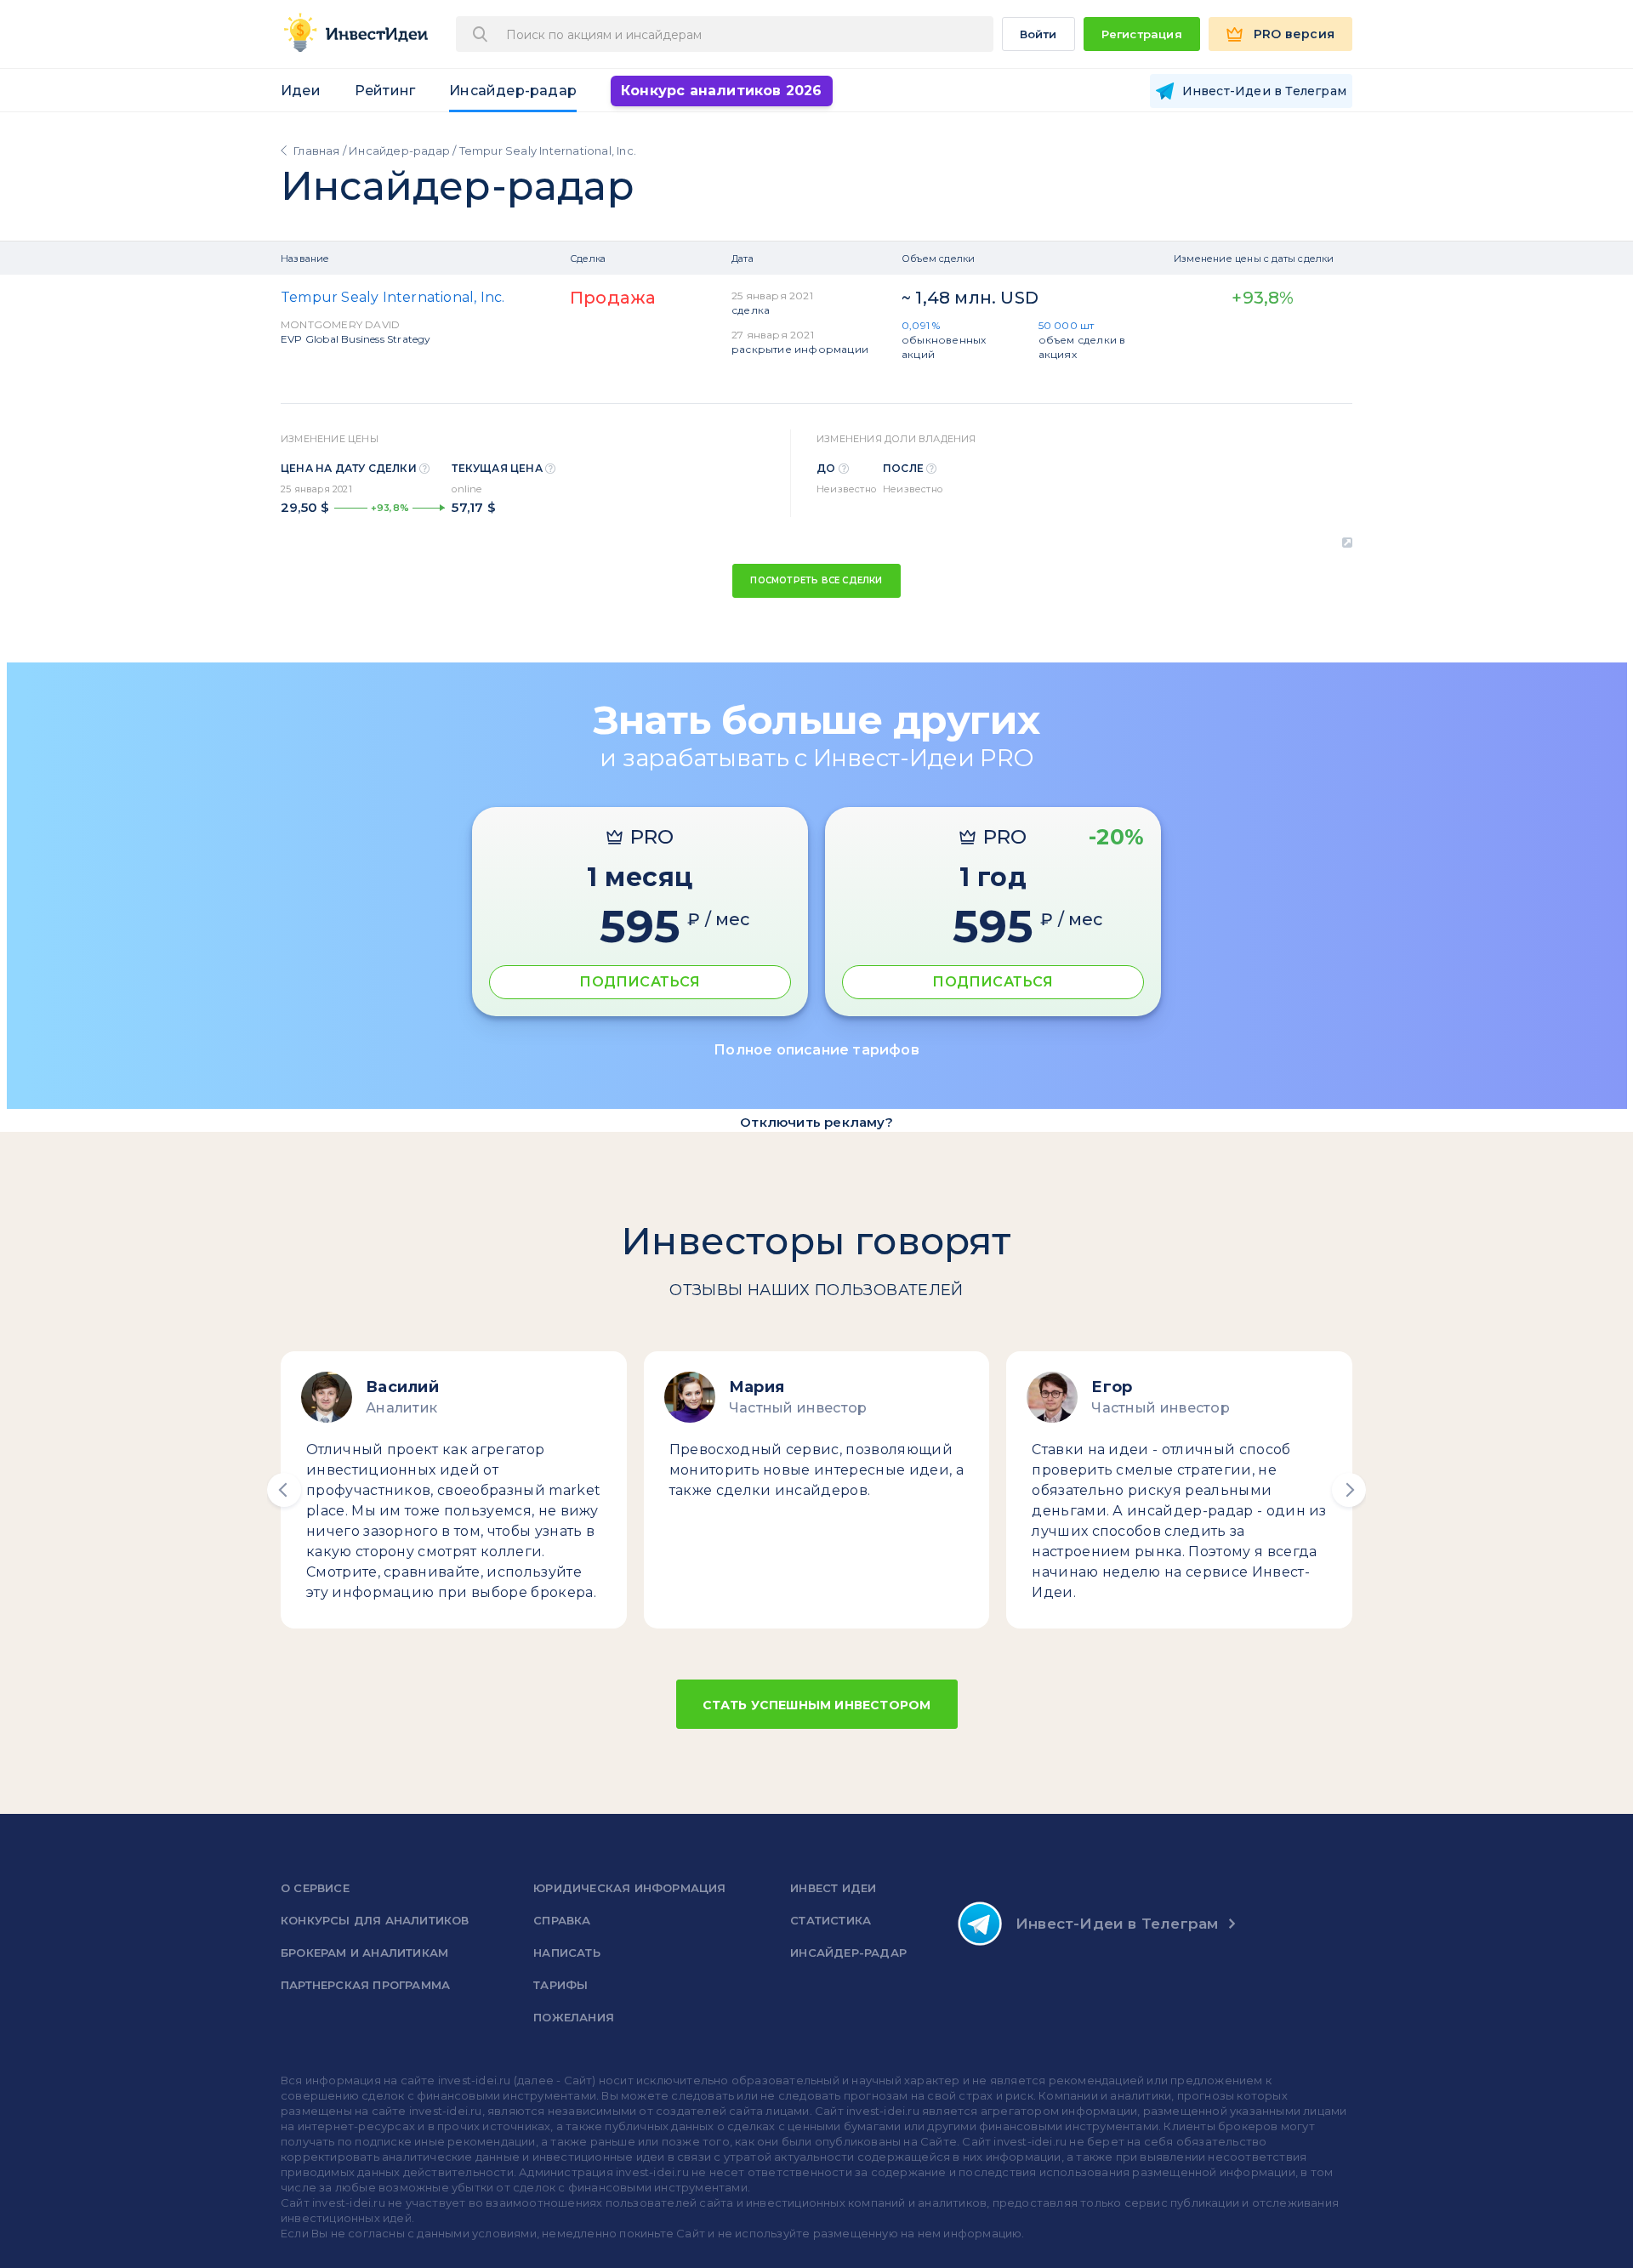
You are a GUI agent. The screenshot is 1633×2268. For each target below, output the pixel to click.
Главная (316, 151)
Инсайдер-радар (513, 91)
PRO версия (1294, 34)
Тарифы (560, 1985)
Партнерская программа (365, 1985)
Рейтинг (385, 91)
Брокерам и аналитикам (364, 1953)
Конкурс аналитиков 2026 (722, 91)
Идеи (301, 91)
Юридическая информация (629, 1888)
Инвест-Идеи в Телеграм (1117, 1924)
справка (562, 1920)
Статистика (831, 1920)
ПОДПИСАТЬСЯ (640, 982)
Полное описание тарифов (816, 1050)
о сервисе (315, 1888)
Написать (567, 1953)
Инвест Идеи (833, 1888)
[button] (284, 1490)
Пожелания (574, 2017)
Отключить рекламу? (816, 1122)
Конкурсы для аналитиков (375, 1920)
